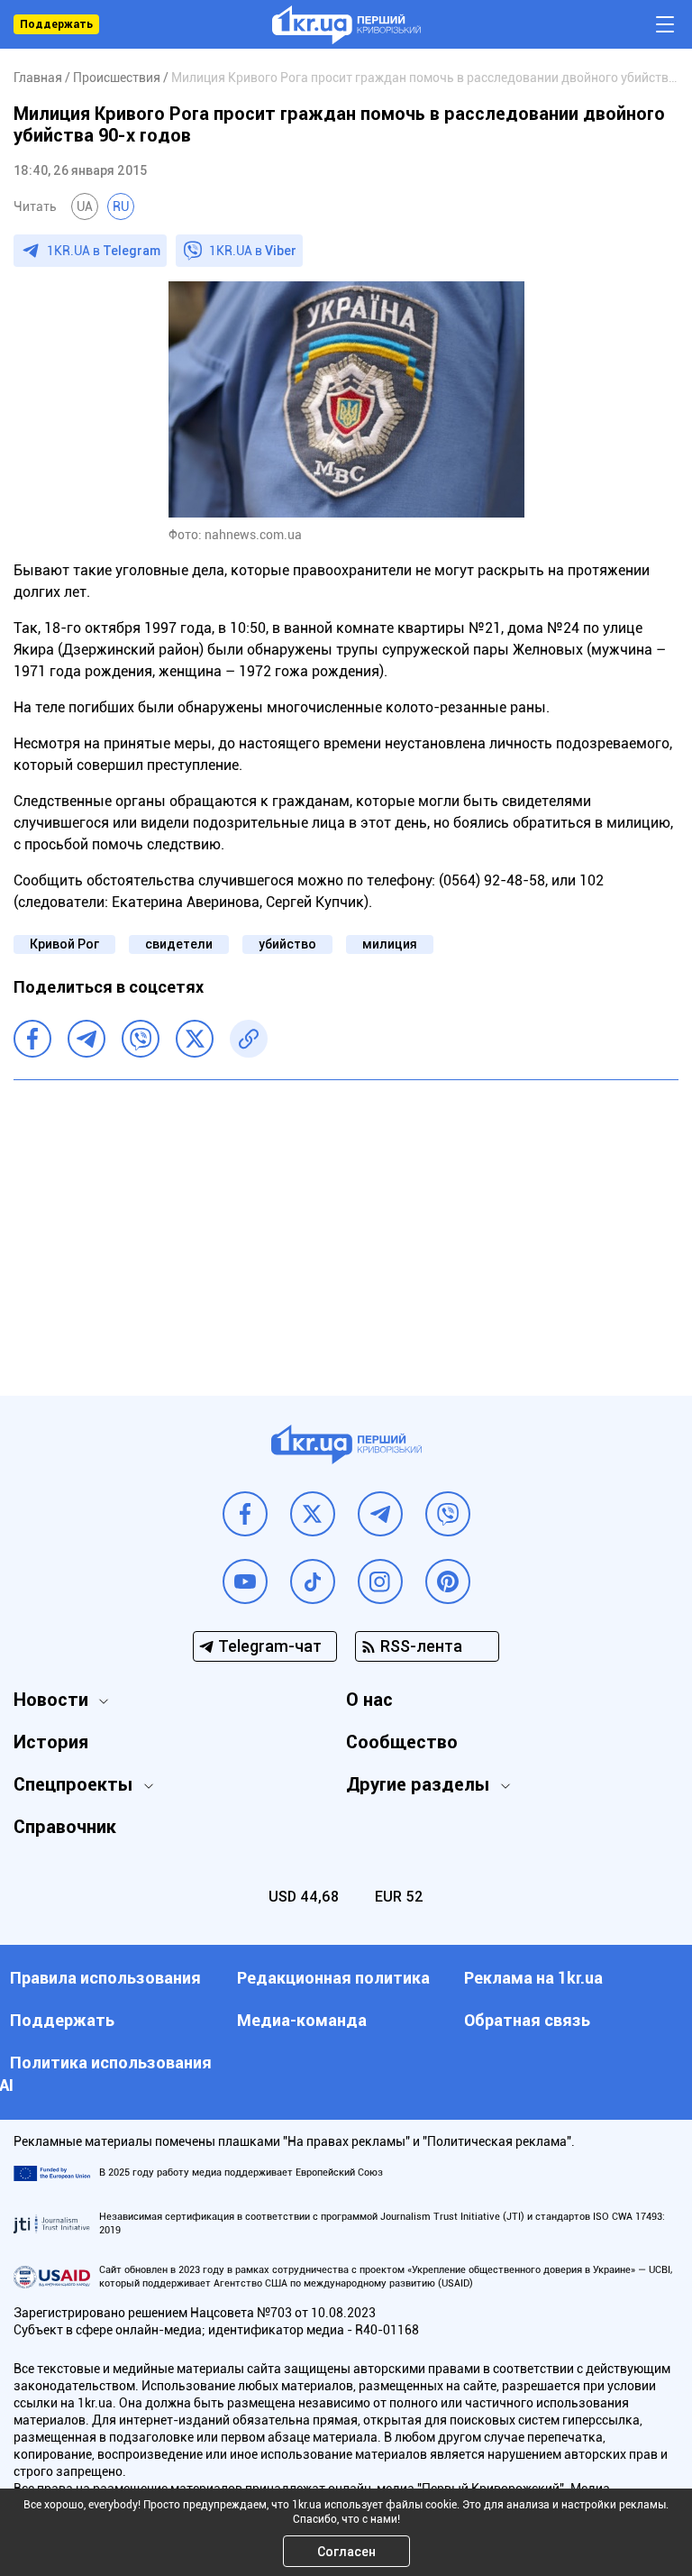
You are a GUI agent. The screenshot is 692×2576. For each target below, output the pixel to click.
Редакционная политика (333, 1978)
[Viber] (141, 1039)
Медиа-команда (302, 2020)
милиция (390, 944)
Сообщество (402, 1742)
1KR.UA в (104, 251)
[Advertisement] (346, 1224)
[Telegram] (86, 1039)
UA (85, 206)
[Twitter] (195, 1039)
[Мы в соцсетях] (245, 1514)
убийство (287, 944)
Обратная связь (527, 2020)
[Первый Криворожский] (346, 25)
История (51, 1742)
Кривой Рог (64, 944)
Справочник (65, 1827)
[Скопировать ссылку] (249, 1039)
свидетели (179, 944)
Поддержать (56, 24)
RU (121, 206)
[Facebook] (32, 1039)
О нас (369, 1700)
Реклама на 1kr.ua (533, 1978)
